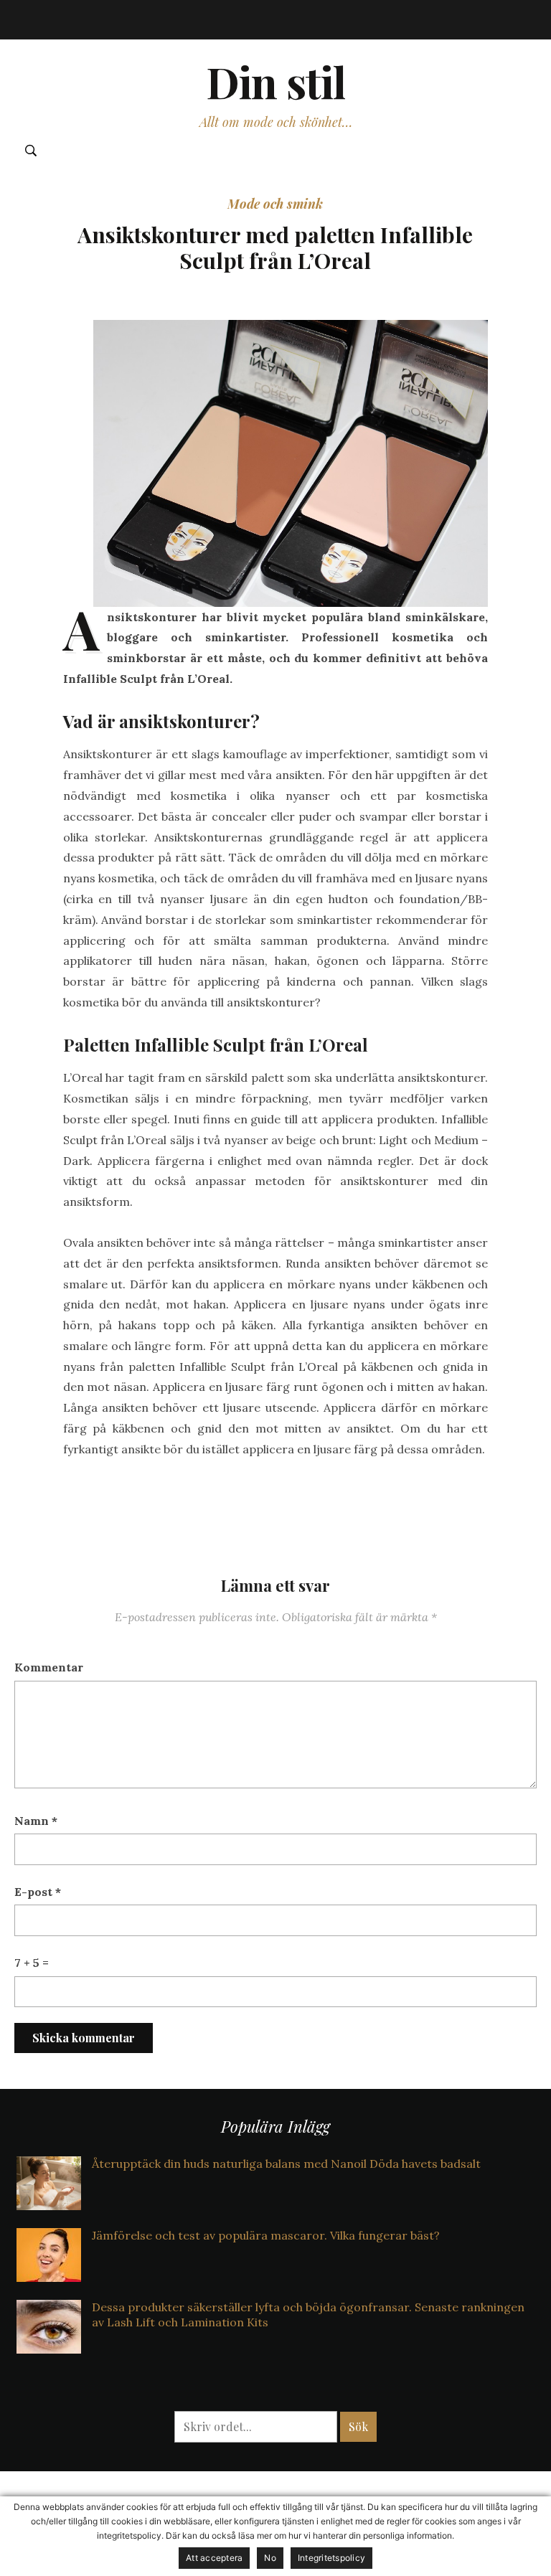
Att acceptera (214, 2558)
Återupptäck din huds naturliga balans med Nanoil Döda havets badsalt (286, 2164)
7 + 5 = (32, 1963)
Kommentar (49, 1667)
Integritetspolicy (331, 2558)
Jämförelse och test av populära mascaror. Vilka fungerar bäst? (266, 2235)
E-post (38, 1892)
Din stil (275, 81)
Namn (36, 1821)
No (270, 2558)
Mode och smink (275, 204)
